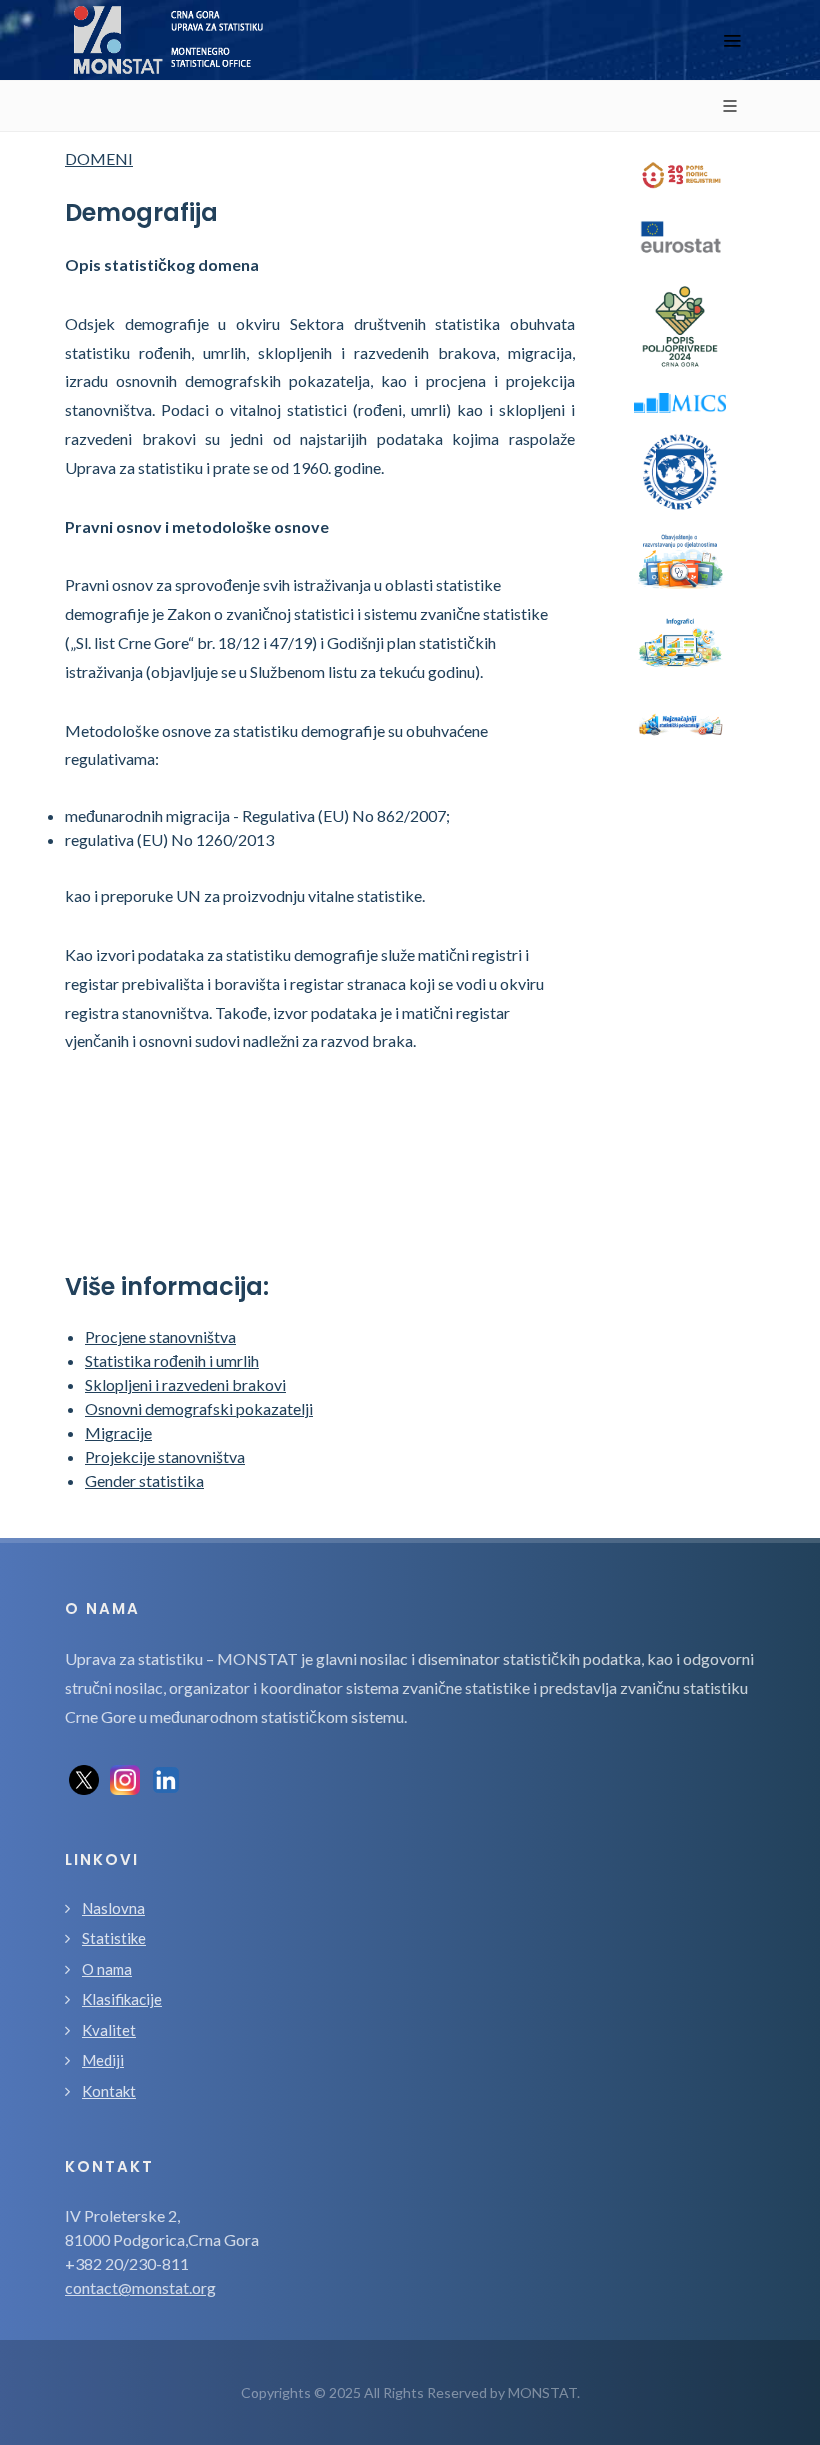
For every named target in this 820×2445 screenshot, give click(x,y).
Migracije (118, 1432)
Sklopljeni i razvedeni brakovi (185, 1384)
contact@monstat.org (140, 2287)
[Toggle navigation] (732, 40)
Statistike (114, 1938)
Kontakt (109, 2091)
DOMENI (99, 158)
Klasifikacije (122, 1999)
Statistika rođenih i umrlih (172, 1360)
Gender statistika (144, 1480)
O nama (107, 1969)
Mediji (103, 2060)
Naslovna (113, 1908)
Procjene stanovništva (160, 1336)
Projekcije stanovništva (165, 1456)
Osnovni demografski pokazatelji (199, 1408)
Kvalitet (109, 2030)
